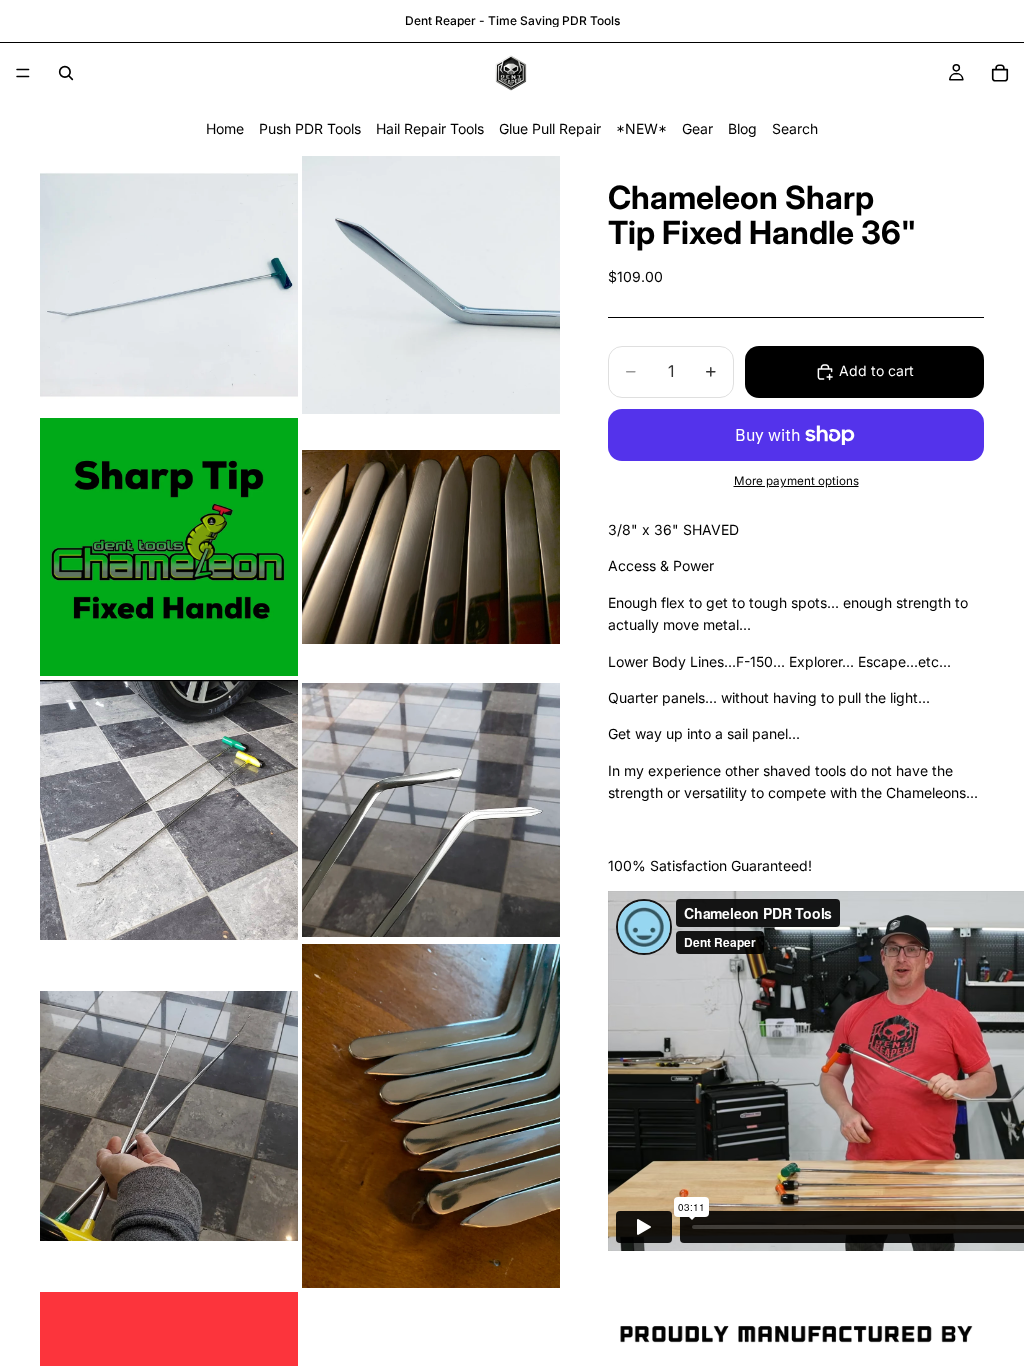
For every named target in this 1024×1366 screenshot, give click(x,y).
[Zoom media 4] (431, 547)
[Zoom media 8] (431, 1116)
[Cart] (1000, 73)
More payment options (796, 481)
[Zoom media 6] (431, 810)
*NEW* (641, 128)
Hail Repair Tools (430, 128)
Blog (742, 128)
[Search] (66, 73)
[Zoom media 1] (169, 285)
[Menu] (23, 73)
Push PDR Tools (310, 128)
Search (795, 128)
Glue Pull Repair (550, 128)
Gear (697, 128)
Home (225, 128)
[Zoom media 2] (431, 285)
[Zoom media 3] (169, 547)
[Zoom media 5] (169, 810)
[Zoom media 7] (169, 1116)
